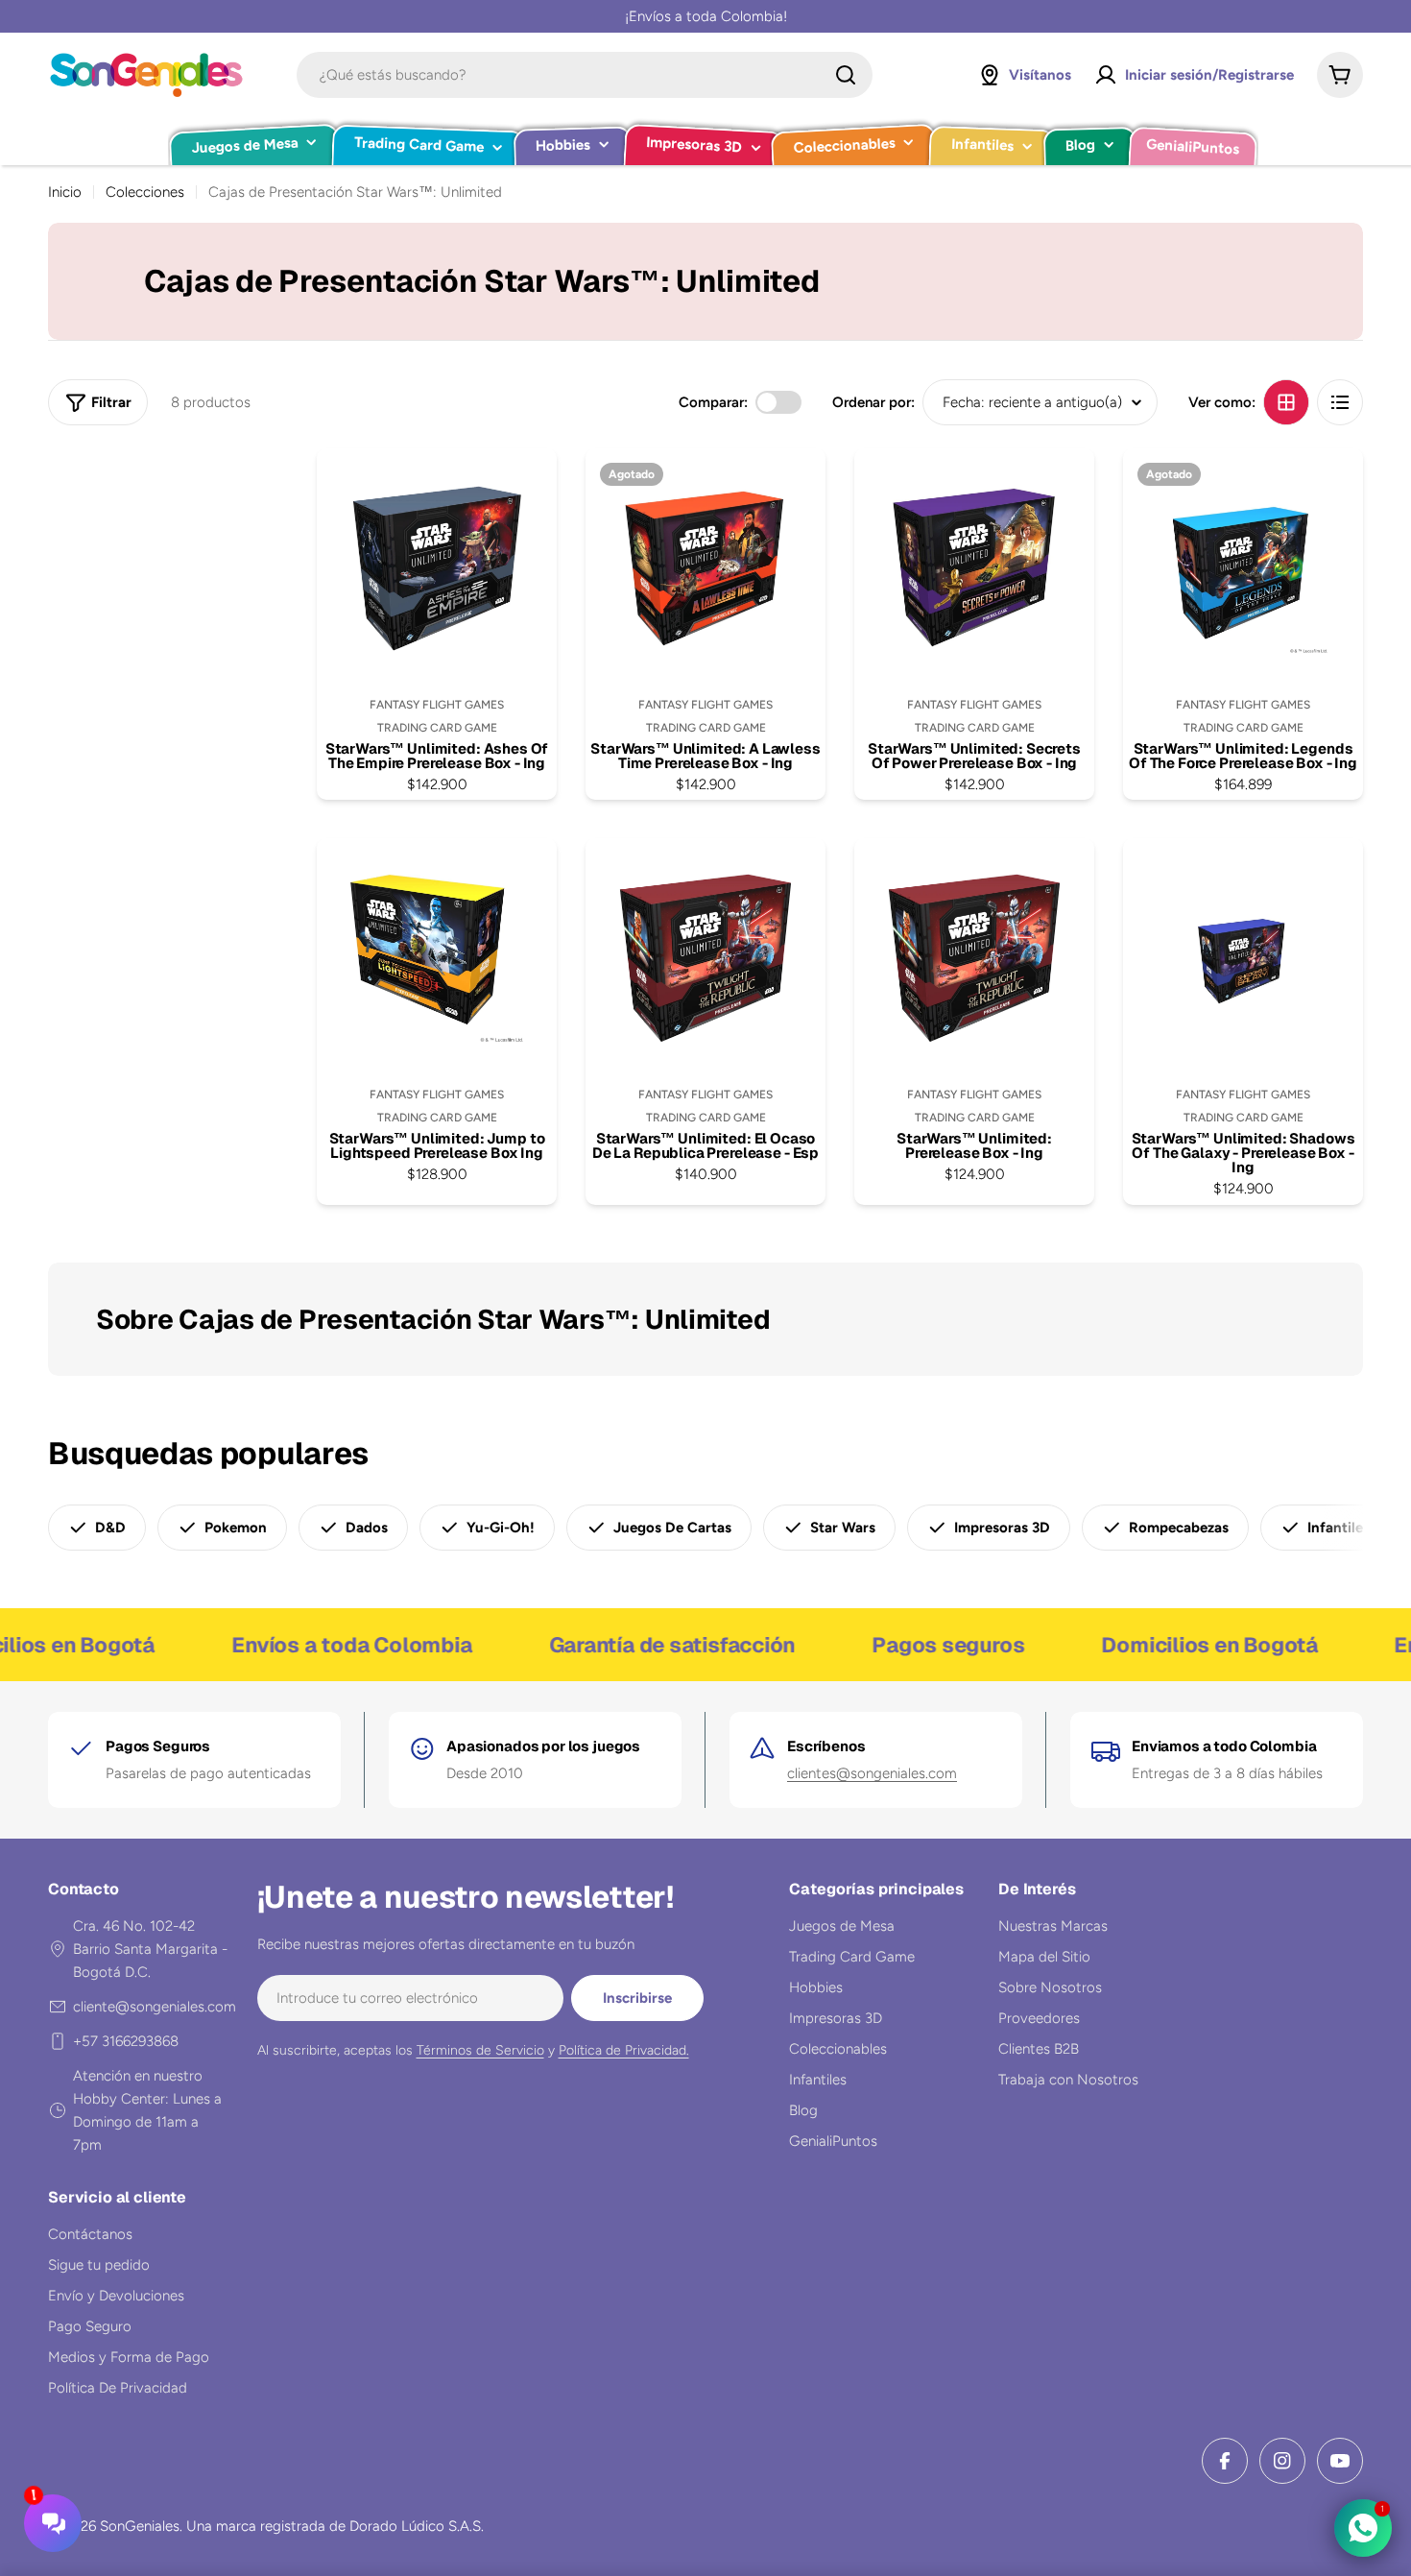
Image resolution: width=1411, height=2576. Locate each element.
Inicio (65, 192)
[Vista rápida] (524, 495)
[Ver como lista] (1340, 402)
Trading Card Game (437, 728)
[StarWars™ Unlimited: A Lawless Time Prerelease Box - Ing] (705, 568)
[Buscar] (846, 75)
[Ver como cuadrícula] (1286, 402)
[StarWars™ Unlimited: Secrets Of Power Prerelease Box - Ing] (974, 568)
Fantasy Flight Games (437, 705)
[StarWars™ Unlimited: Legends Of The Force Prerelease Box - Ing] (1243, 568)
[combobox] (585, 75)
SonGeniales (140, 2526)
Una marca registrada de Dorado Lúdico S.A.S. (335, 2526)
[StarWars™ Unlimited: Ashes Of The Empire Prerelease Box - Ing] (437, 568)
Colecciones (145, 192)
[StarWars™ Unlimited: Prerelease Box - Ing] (974, 958)
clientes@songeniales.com (872, 1773)
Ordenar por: (873, 402)
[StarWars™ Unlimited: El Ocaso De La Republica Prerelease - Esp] (705, 958)
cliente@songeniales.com (155, 2007)
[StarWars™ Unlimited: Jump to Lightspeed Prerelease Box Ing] (437, 958)
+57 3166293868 (126, 2041)
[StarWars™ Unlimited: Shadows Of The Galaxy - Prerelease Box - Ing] (1243, 958)
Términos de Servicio (480, 2050)
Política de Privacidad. (624, 2050)
